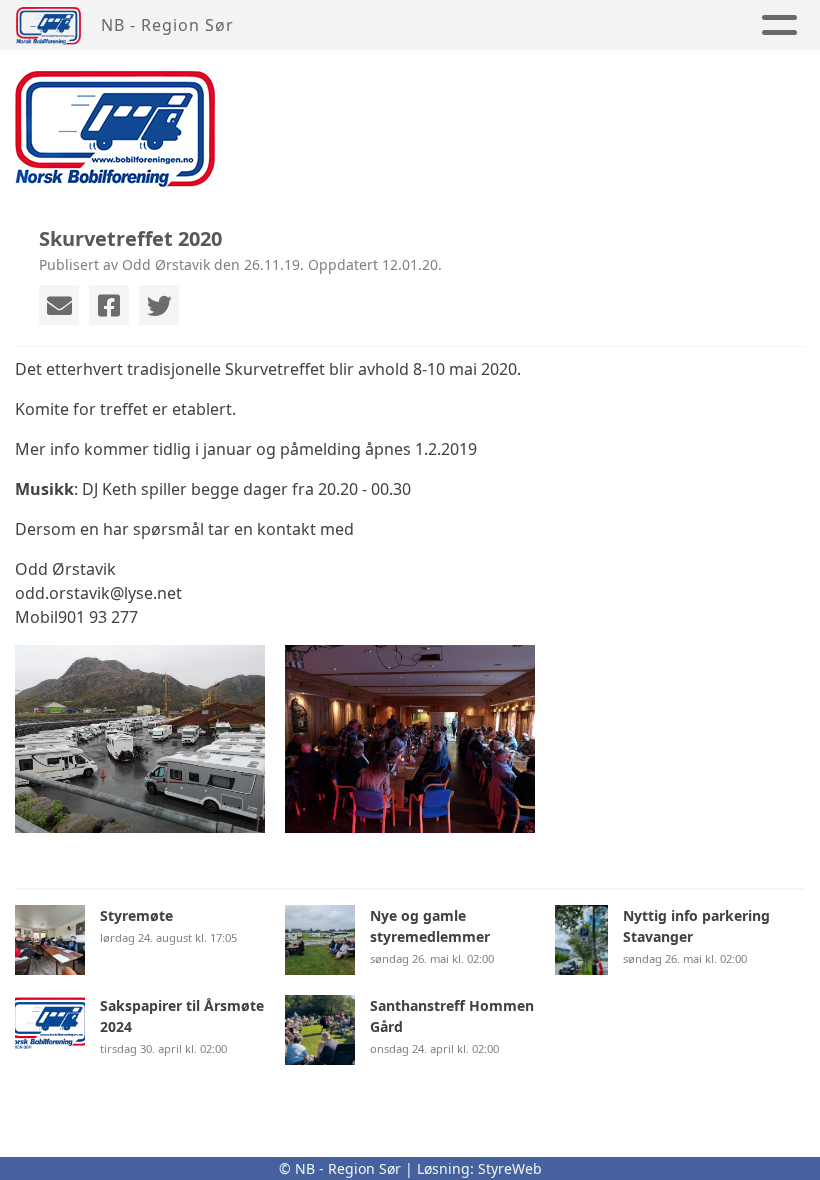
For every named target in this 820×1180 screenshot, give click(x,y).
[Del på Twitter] (159, 305)
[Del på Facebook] (109, 305)
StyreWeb (510, 1168)
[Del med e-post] (59, 305)
